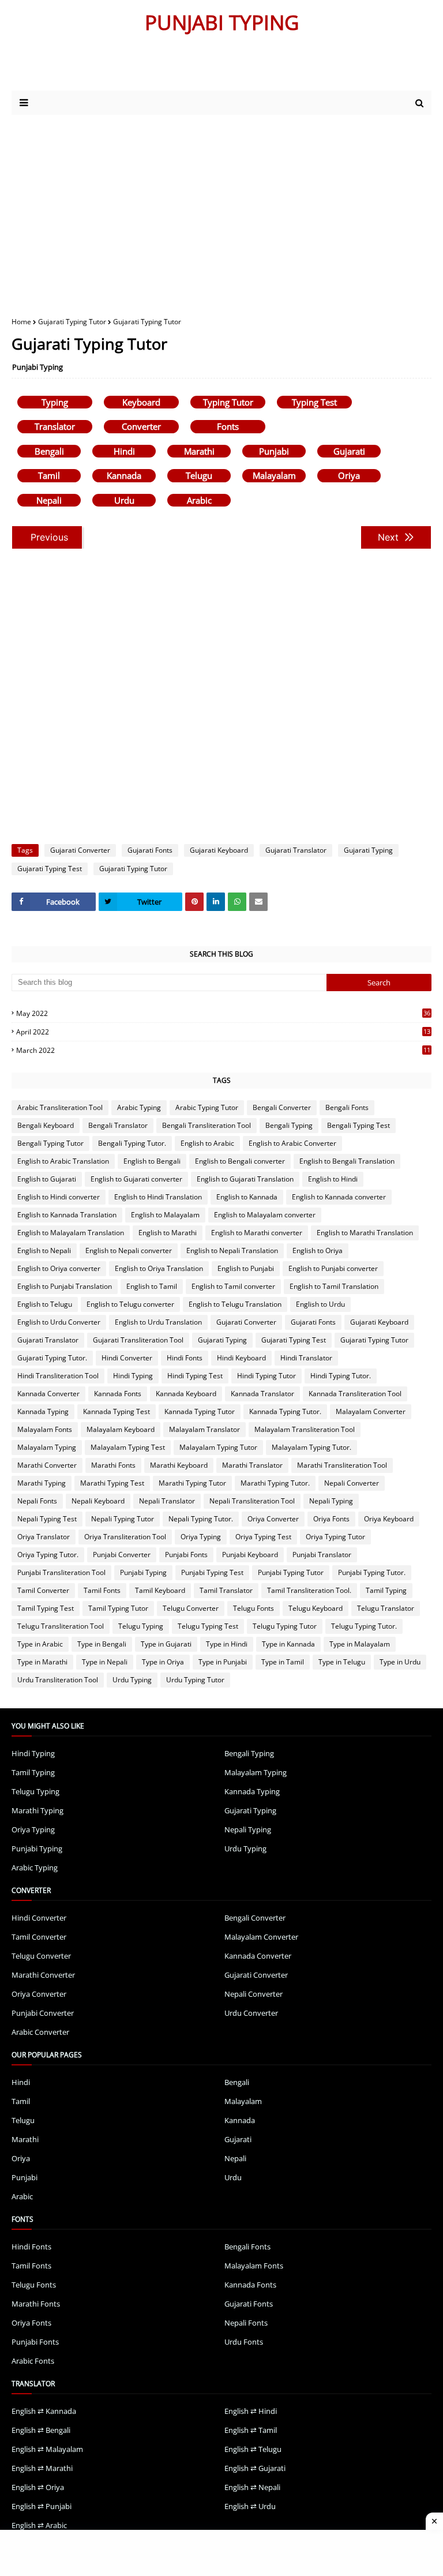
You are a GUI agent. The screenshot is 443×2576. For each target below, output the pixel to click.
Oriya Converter (273, 1519)
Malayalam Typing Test (128, 1447)
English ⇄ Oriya (38, 2487)
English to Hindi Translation (158, 1197)
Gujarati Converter (80, 850)
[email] (258, 902)
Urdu (124, 500)
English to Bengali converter (240, 1161)
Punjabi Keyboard (250, 1555)
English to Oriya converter (59, 1268)
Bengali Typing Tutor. (132, 1143)
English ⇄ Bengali (41, 2430)
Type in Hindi (227, 1644)
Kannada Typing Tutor (200, 1411)
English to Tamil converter (233, 1286)
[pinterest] (194, 902)
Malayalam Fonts (45, 1429)
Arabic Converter (40, 2032)
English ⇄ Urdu (250, 2506)
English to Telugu (45, 1304)
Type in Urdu (400, 1662)
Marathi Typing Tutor (192, 1483)
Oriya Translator (44, 1537)
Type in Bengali (102, 1644)
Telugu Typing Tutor (285, 1626)
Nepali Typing (331, 1501)
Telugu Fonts (254, 1608)
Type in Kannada (288, 1644)
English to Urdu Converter (59, 1322)
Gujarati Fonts (150, 850)
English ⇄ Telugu (253, 2449)
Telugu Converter (191, 1608)
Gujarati (349, 451)
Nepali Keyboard (98, 1501)
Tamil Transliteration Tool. (309, 1590)
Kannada (124, 475)
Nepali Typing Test (47, 1519)
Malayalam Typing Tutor (218, 1447)
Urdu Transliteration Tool (58, 1680)
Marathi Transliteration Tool (342, 1465)
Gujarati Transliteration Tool (138, 1340)
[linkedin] (216, 902)
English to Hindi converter (59, 1197)
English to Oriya (318, 1250)
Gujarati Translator (296, 850)
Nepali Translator (167, 1501)
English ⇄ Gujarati (255, 2468)
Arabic (199, 500)
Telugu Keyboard (316, 1608)
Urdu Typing (132, 1680)
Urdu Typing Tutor (195, 1680)
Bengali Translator (118, 1125)
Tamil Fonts (102, 1590)
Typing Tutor (228, 402)
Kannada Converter (48, 1394)
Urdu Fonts (244, 2342)
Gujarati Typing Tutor (72, 322)
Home (21, 322)
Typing (55, 402)
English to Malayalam (165, 1215)
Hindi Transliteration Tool (58, 1376)
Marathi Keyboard (179, 1465)
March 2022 (223, 1050)
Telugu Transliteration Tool (61, 1626)
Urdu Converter (251, 2013)
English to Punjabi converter (333, 1268)
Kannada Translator (262, 1394)
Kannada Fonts (118, 1394)
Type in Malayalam (360, 1644)
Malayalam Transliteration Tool (305, 1429)
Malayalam (274, 475)
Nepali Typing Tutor (123, 1519)
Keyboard (141, 402)
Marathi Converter (47, 1465)
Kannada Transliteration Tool (355, 1394)
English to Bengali (152, 1161)
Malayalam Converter (371, 1411)
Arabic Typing (139, 1107)
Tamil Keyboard (160, 1590)
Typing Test (314, 402)
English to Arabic (207, 1143)
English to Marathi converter (257, 1233)
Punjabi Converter (122, 1555)
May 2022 (223, 1013)
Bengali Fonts (347, 1107)
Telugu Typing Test (208, 1626)
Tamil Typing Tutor (118, 1608)
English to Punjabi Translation (65, 1286)
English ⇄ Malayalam (47, 2449)
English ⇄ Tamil (251, 2430)
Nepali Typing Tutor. (201, 1519)
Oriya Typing (201, 1537)
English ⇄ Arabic (39, 2525)
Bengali (49, 451)
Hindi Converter (127, 1358)
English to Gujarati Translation (245, 1179)
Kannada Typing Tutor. (285, 1411)
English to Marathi (168, 1233)
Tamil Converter (43, 1590)
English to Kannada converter (339, 1197)
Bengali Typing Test (358, 1125)
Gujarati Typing (368, 850)
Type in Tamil (283, 1662)
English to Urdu (320, 1304)
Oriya (349, 475)
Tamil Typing (386, 1590)
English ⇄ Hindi (251, 2411)
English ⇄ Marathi (42, 2468)
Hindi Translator (306, 1358)
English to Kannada (247, 1197)
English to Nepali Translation (232, 1250)
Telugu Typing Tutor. (364, 1626)
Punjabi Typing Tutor (291, 1572)
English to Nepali (44, 1250)
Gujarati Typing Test (50, 869)
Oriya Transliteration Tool (125, 1537)
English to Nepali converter (129, 1250)
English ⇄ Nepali (252, 2487)
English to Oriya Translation (159, 1268)
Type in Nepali (105, 1662)
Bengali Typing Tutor (50, 1143)
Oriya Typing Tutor (335, 1537)
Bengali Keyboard (46, 1125)
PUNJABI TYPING (222, 22)
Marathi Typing (42, 1483)
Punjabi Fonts (186, 1555)
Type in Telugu (342, 1662)
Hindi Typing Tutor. (341, 1376)
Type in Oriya (163, 1662)
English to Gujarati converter (136, 1179)
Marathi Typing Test (112, 1483)
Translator (55, 426)
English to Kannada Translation (67, 1215)
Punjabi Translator (322, 1555)
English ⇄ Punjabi (42, 2506)
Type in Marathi (42, 1662)
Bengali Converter (282, 1107)
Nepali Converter (352, 1483)
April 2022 (223, 1032)
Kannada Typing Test (117, 1411)
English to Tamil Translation (334, 1286)
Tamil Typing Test (46, 1608)
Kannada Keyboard (186, 1394)
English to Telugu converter (130, 1304)
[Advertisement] (149, 68)
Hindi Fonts (185, 1358)
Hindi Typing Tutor (266, 1376)
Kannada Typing (43, 1411)
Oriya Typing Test (263, 1537)
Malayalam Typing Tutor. (311, 1447)
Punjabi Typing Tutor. (372, 1572)
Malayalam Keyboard (121, 1429)
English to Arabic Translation (63, 1161)
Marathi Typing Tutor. (275, 1483)
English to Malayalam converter (265, 1215)
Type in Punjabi (223, 1662)
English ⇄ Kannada (44, 2411)
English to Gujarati (47, 1179)
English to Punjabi (246, 1268)
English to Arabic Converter (292, 1143)
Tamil (49, 475)
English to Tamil (152, 1286)
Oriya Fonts (331, 1519)
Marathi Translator (252, 1465)
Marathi (199, 451)
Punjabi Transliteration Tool (61, 1572)
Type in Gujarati (166, 1644)
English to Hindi (333, 1179)
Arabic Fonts (33, 2361)
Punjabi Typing (37, 367)
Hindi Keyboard (241, 1358)
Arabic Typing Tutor (207, 1107)
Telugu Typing (141, 1626)
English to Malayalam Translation (71, 1233)
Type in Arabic (40, 1644)
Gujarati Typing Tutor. (52, 1358)
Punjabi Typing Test (212, 1572)
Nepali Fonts (37, 1501)
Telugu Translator (386, 1608)
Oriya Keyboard (389, 1519)
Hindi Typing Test (195, 1376)
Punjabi (274, 451)
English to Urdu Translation (158, 1322)
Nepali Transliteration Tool (252, 1501)
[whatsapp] (237, 902)
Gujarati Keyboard (219, 850)
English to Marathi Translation (365, 1233)
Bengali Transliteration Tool (207, 1125)
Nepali (49, 500)
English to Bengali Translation (347, 1161)
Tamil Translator (226, 1590)
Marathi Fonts (113, 1465)
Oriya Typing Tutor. (48, 1555)
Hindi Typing (133, 1376)
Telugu (199, 475)
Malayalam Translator (204, 1429)
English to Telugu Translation (235, 1304)
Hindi (124, 451)
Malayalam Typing (47, 1447)
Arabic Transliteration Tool (60, 1107)
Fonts (228, 426)
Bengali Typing (289, 1125)
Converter (141, 426)
